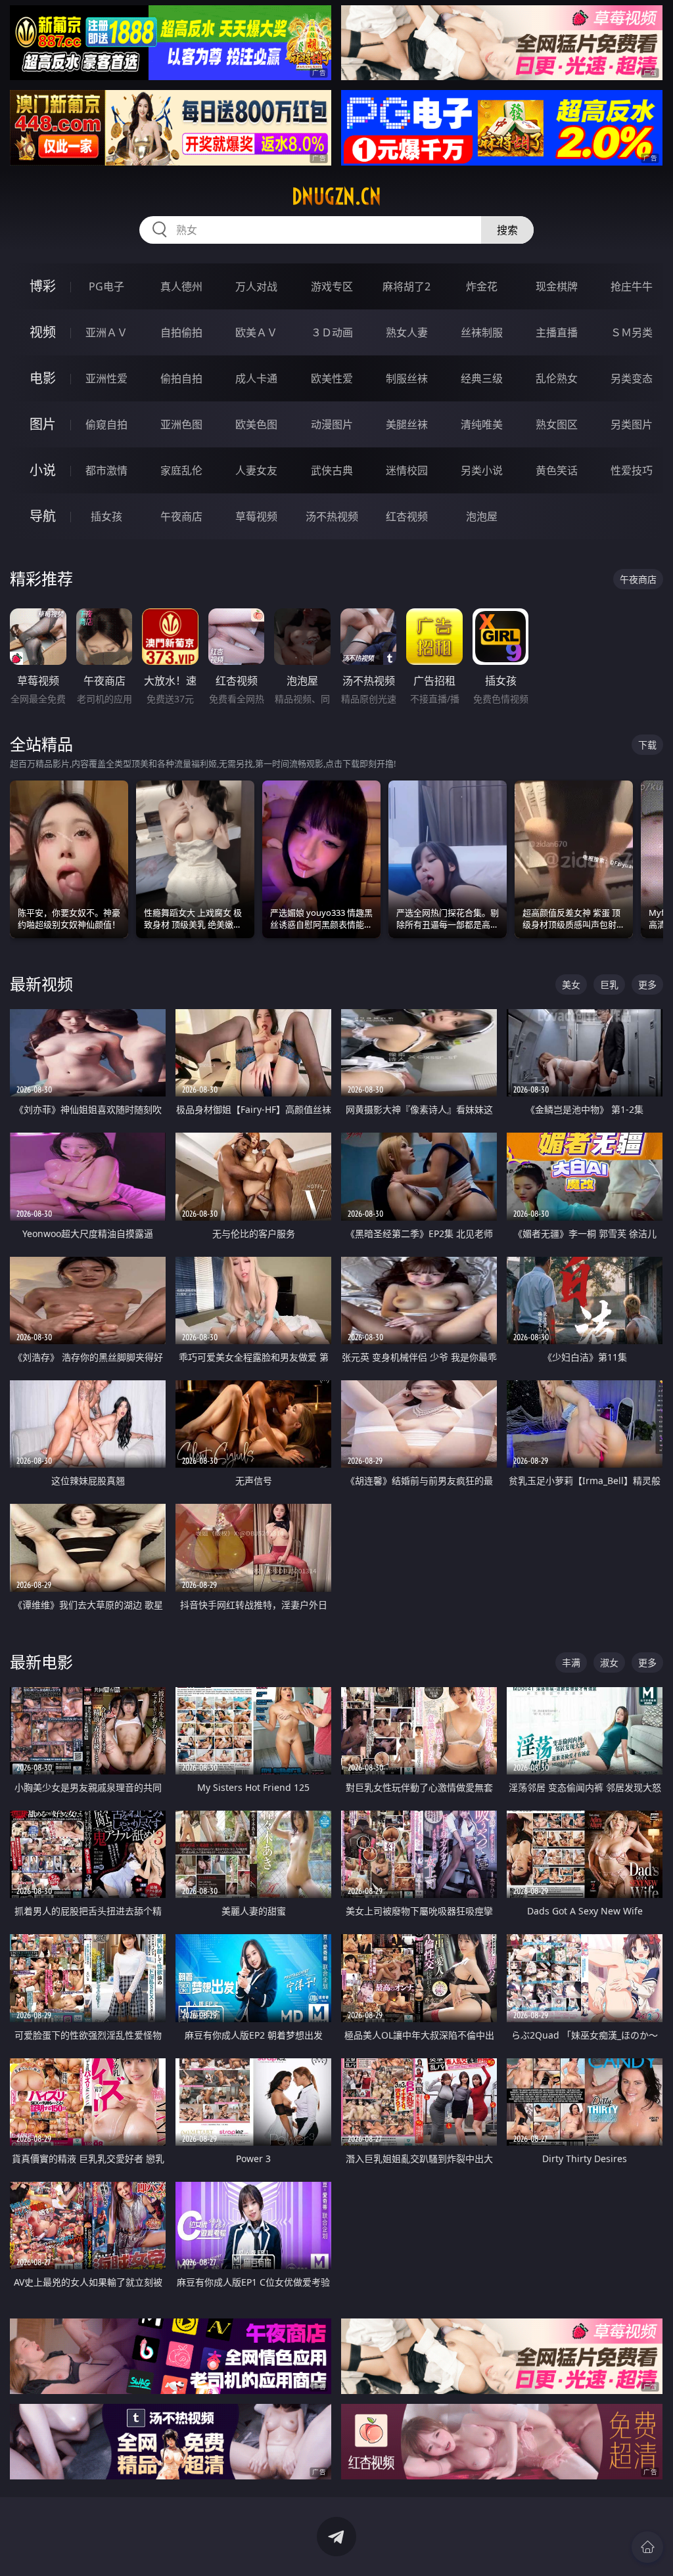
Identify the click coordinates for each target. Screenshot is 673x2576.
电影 (43, 378)
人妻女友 (256, 470)
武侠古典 (332, 470)
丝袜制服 (482, 332)
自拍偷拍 (181, 332)
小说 (43, 470)
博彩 (43, 286)
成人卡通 (256, 378)
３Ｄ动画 (332, 332)
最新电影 (41, 1662)
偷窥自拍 (106, 424)
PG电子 (106, 286)
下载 (647, 745)
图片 (43, 424)
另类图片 (632, 424)
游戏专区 (332, 286)
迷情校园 (407, 470)
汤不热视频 (332, 516)
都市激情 (106, 470)
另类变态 (632, 378)
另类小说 (482, 470)
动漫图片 (332, 424)
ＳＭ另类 (632, 332)
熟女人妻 (407, 332)
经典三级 (482, 378)
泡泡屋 (482, 516)
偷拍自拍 (181, 378)
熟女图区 (557, 424)
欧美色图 (256, 424)
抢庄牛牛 (632, 286)
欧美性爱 (332, 378)
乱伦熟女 (557, 378)
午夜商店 (181, 516)
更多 (647, 984)
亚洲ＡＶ (106, 332)
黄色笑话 (557, 470)
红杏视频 (407, 516)
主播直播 (557, 332)
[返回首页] (647, 2547)
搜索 (507, 230)
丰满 (571, 1662)
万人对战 (256, 286)
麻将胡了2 (406, 286)
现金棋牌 (557, 286)
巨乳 (609, 984)
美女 (571, 984)
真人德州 (181, 286)
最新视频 (41, 984)
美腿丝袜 (407, 424)
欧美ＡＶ (256, 332)
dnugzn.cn (336, 196)
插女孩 (106, 516)
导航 (43, 516)
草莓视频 (256, 516)
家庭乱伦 (181, 470)
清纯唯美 (482, 424)
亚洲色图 (181, 424)
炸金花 (482, 286)
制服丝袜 (407, 378)
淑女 (609, 1662)
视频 (43, 332)
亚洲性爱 (106, 378)
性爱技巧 (632, 470)
